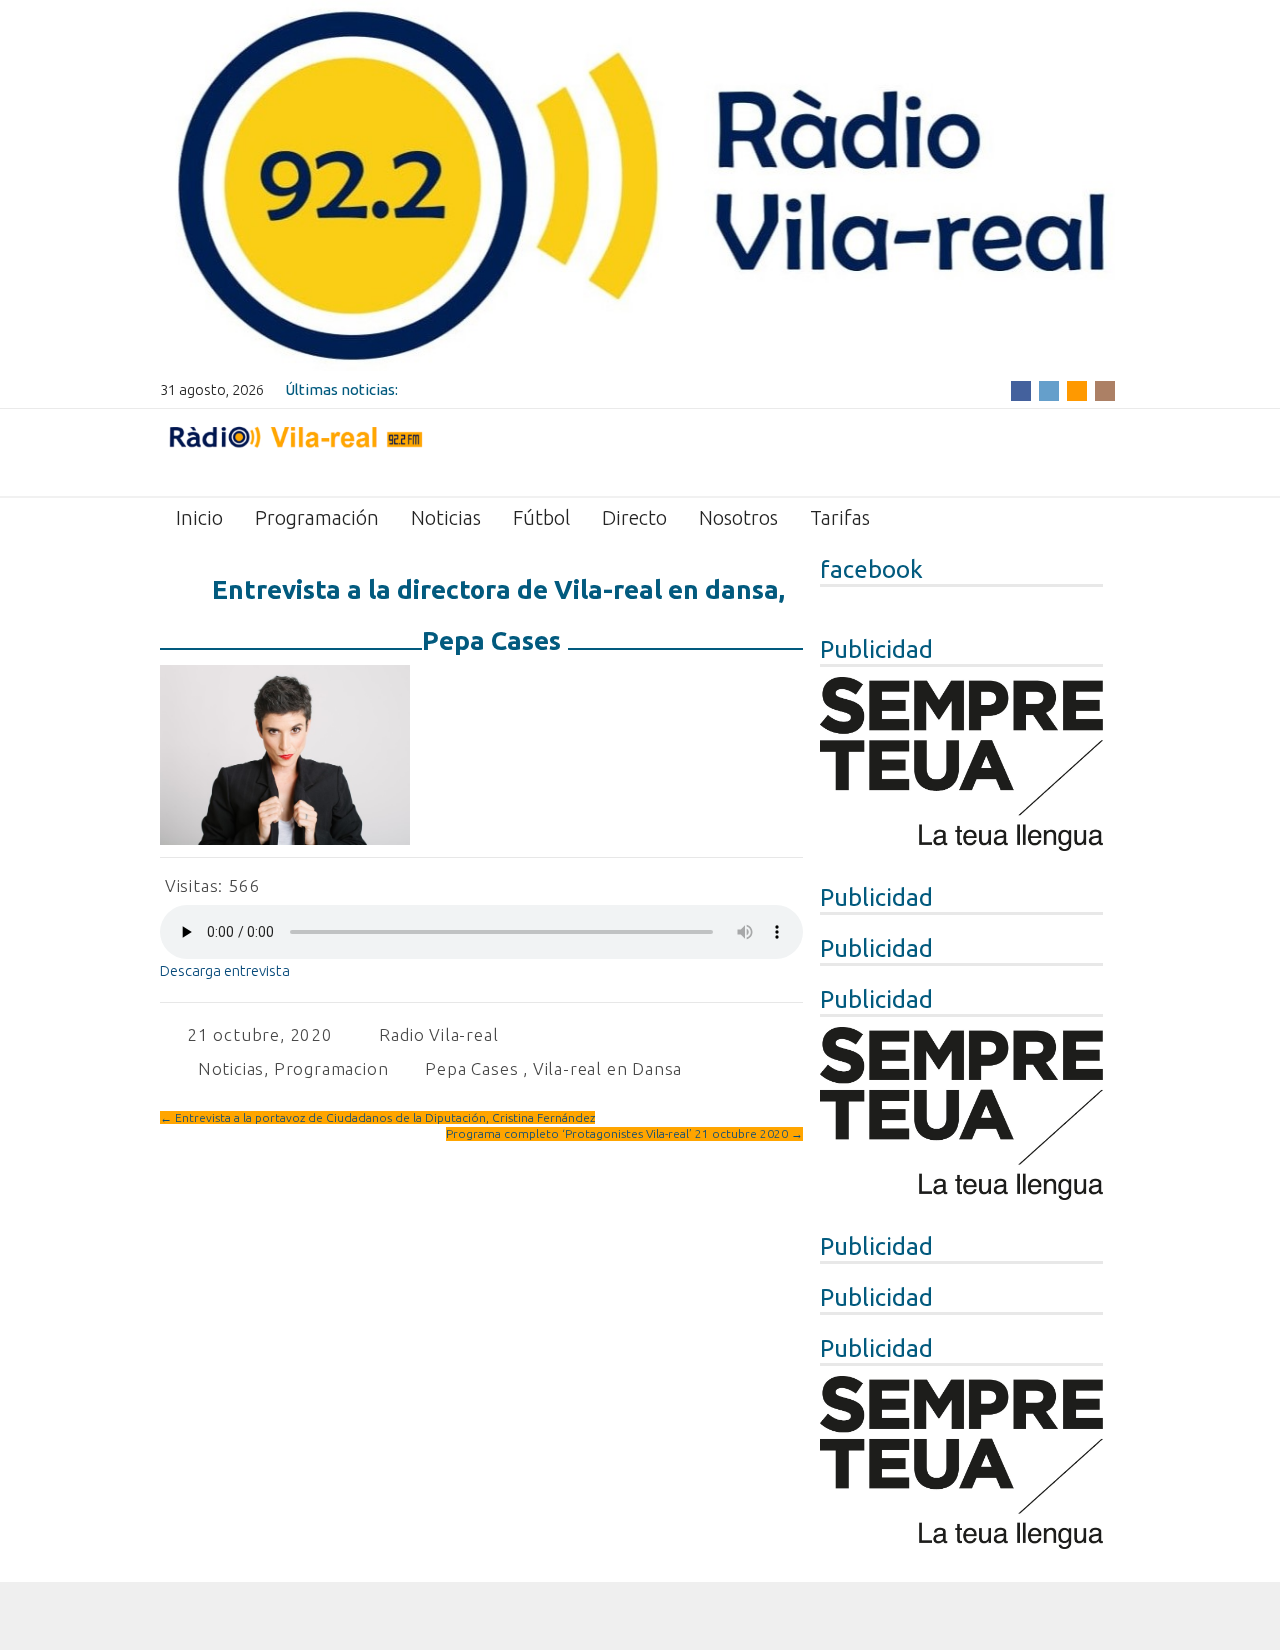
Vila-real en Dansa (607, 1068)
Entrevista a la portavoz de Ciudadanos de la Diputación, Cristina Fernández (377, 1117)
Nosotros (738, 517)
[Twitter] (1049, 389)
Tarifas (840, 517)
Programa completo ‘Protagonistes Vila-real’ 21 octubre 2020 (624, 1133)
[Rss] (1077, 389)
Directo (634, 517)
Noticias (446, 517)
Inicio (199, 517)
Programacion (331, 1068)
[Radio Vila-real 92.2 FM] (295, 451)
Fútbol (541, 517)
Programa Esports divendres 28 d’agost (536, 389)
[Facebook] (1021, 389)
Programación (317, 517)
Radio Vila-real (438, 1034)
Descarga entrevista (225, 970)
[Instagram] (1105, 389)
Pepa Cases (471, 1068)
